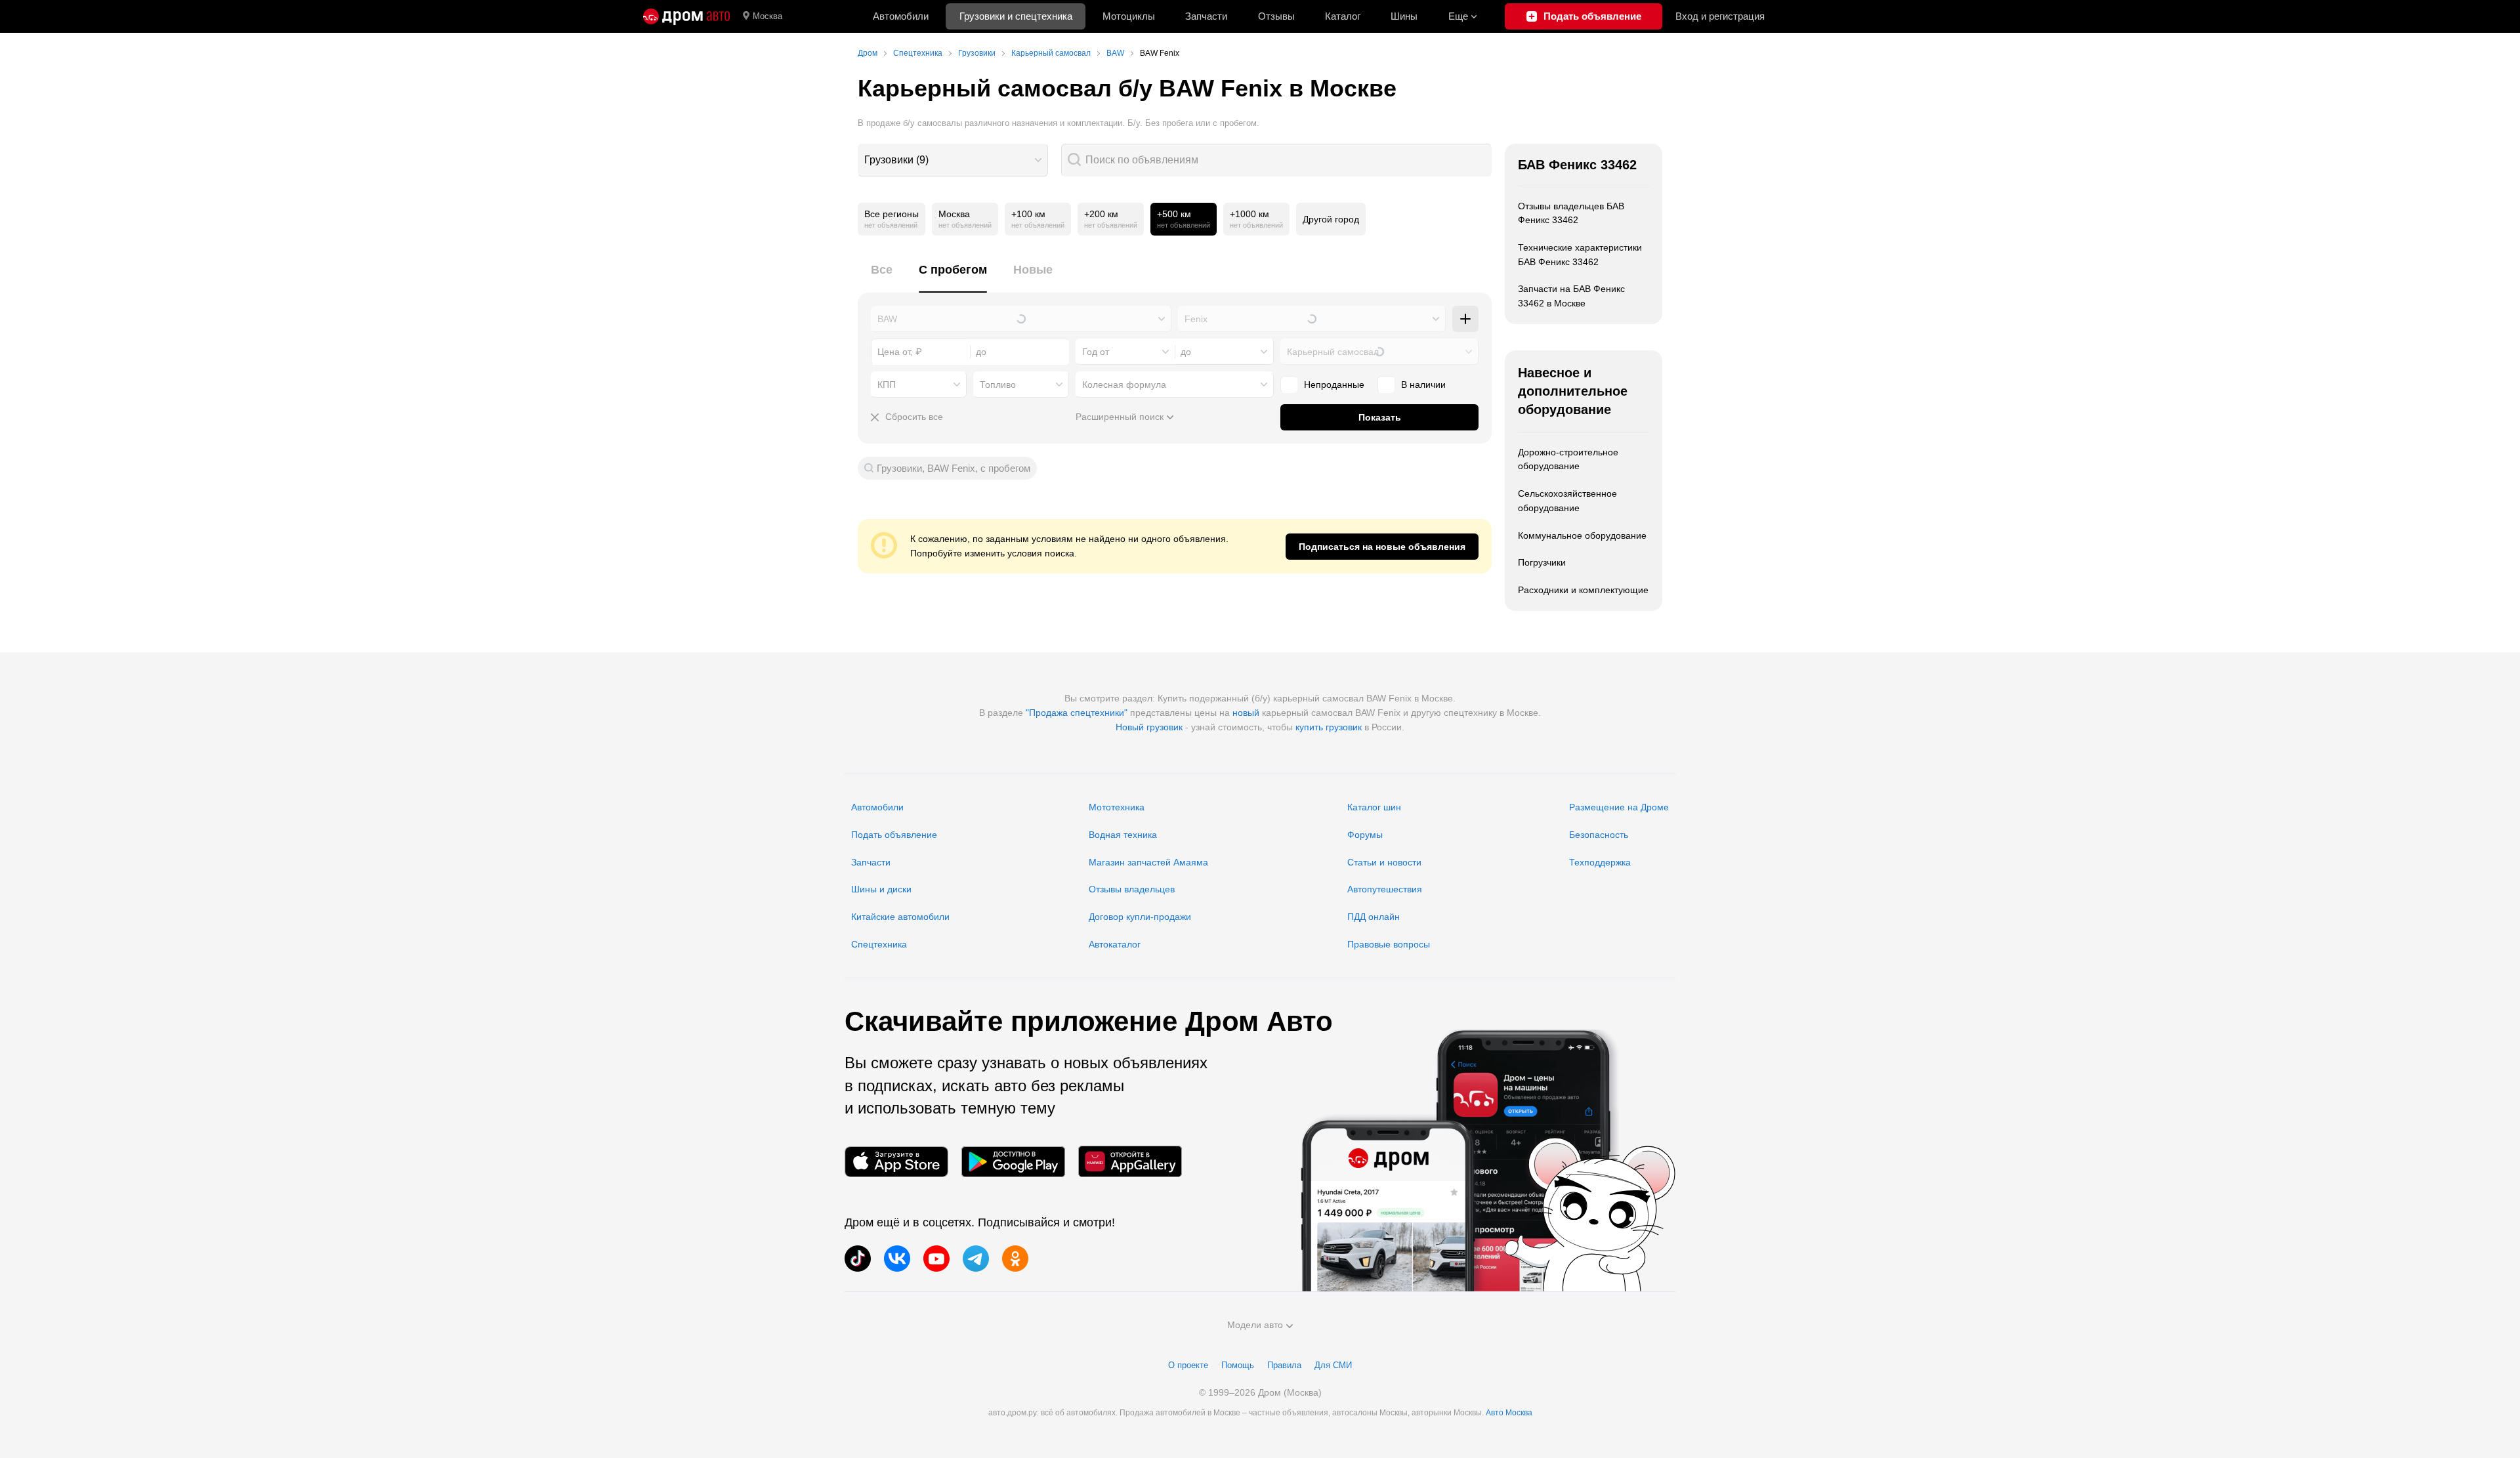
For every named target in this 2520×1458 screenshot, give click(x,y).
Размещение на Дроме (1619, 807)
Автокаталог (1115, 944)
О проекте (1188, 1365)
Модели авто (1255, 1325)
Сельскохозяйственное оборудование (1567, 501)
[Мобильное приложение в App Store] (896, 1162)
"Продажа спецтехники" (1077, 713)
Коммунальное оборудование (1582, 535)
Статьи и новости (1384, 862)
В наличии (1423, 385)
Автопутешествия (1385, 889)
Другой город (1331, 219)
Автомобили (901, 16)
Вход (1720, 16)
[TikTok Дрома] (858, 1259)
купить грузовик (1329, 727)
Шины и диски (881, 889)
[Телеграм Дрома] (976, 1259)
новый (1246, 713)
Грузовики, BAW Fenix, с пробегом (954, 468)
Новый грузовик (1149, 727)
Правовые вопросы (1389, 944)
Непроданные (1334, 385)
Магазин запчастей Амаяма (1148, 862)
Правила (1284, 1365)
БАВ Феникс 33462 (1577, 165)
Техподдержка (1600, 862)
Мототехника (1117, 807)
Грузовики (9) (896, 160)
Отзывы (1276, 16)
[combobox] (953, 160)
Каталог (1343, 16)
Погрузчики (1542, 562)
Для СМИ (1333, 1365)
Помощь (1238, 1365)
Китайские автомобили (900, 917)
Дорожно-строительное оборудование (1568, 459)
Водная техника (1123, 835)
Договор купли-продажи (1140, 917)
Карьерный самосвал (1333, 352)
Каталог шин (1374, 807)
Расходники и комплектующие (1583, 590)
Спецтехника (879, 944)
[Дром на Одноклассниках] (1015, 1259)
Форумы (1365, 835)
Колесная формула (1124, 385)
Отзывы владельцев (1132, 889)
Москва (767, 16)
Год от (1096, 352)
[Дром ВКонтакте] (897, 1259)
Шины (1404, 16)
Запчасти (1206, 16)
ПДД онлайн (1374, 917)
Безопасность (1599, 835)
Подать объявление (894, 835)
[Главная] (686, 16)
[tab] (882, 277)
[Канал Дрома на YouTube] (936, 1259)
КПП (887, 385)
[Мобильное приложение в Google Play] (1013, 1162)
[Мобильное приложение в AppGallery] (1130, 1162)
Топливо (998, 385)
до (1186, 352)
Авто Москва (1509, 1413)
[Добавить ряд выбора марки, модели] (1465, 319)
